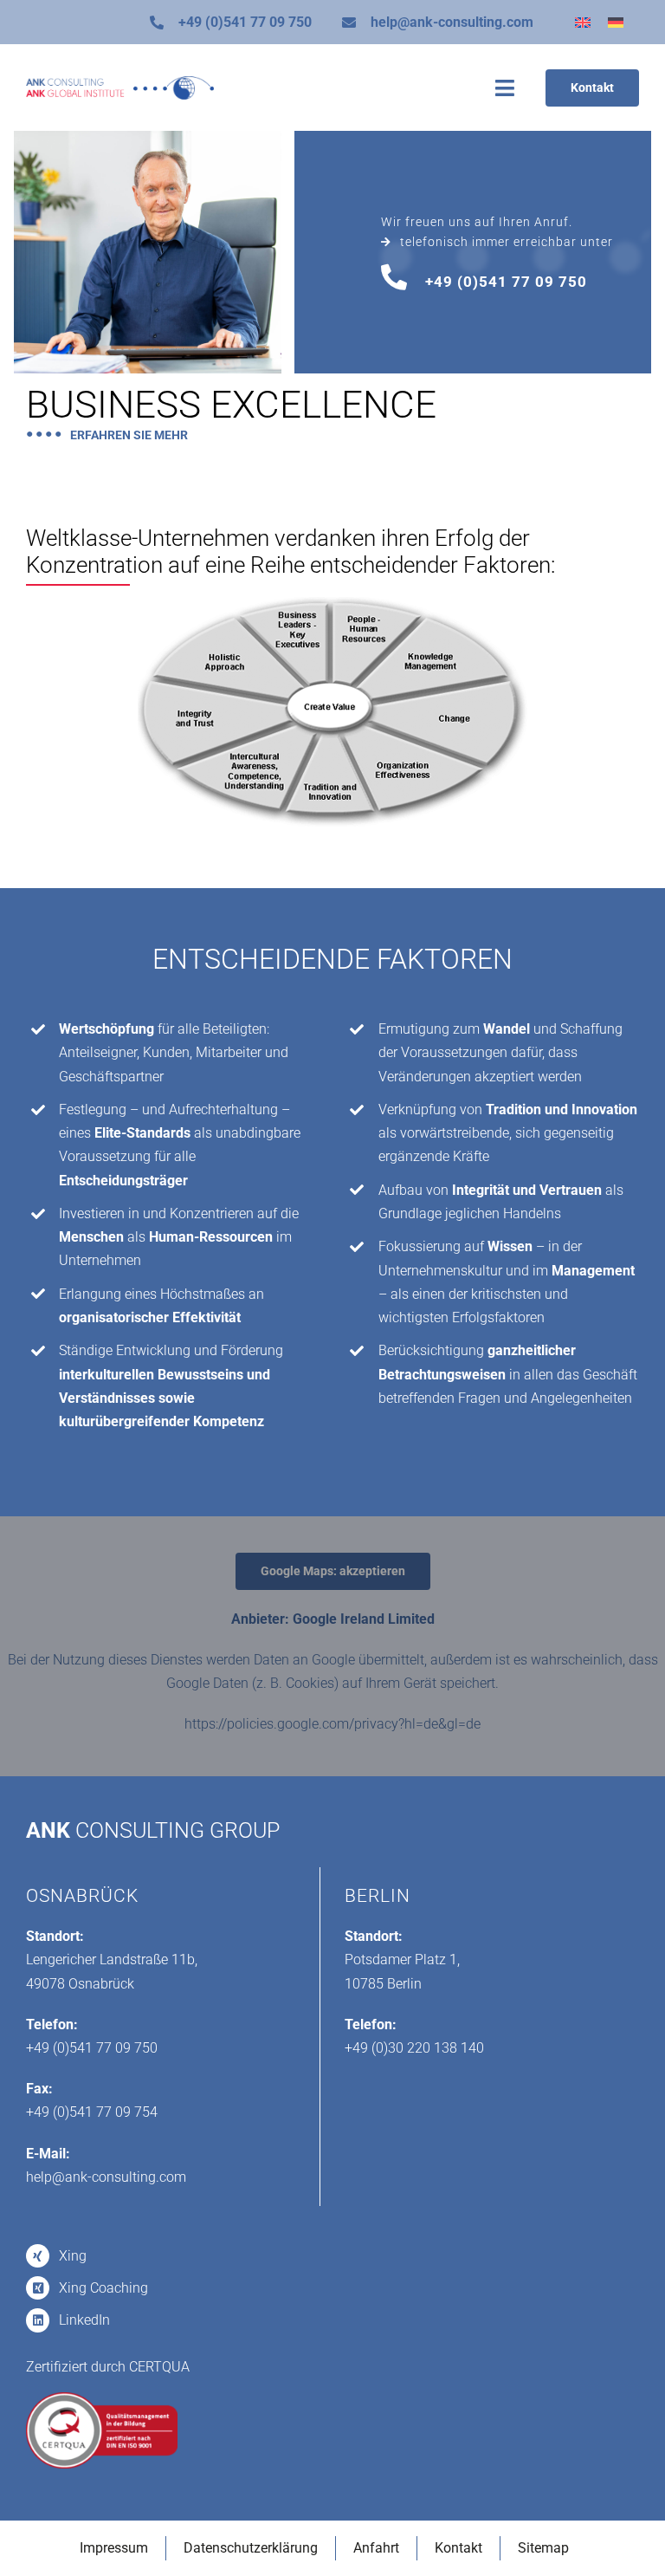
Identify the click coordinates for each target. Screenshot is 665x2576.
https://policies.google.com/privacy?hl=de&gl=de (332, 1724)
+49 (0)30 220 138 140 (414, 2048)
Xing (73, 2256)
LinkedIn (84, 2320)
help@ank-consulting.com (452, 22)
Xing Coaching (103, 2288)
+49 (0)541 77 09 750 (245, 22)
